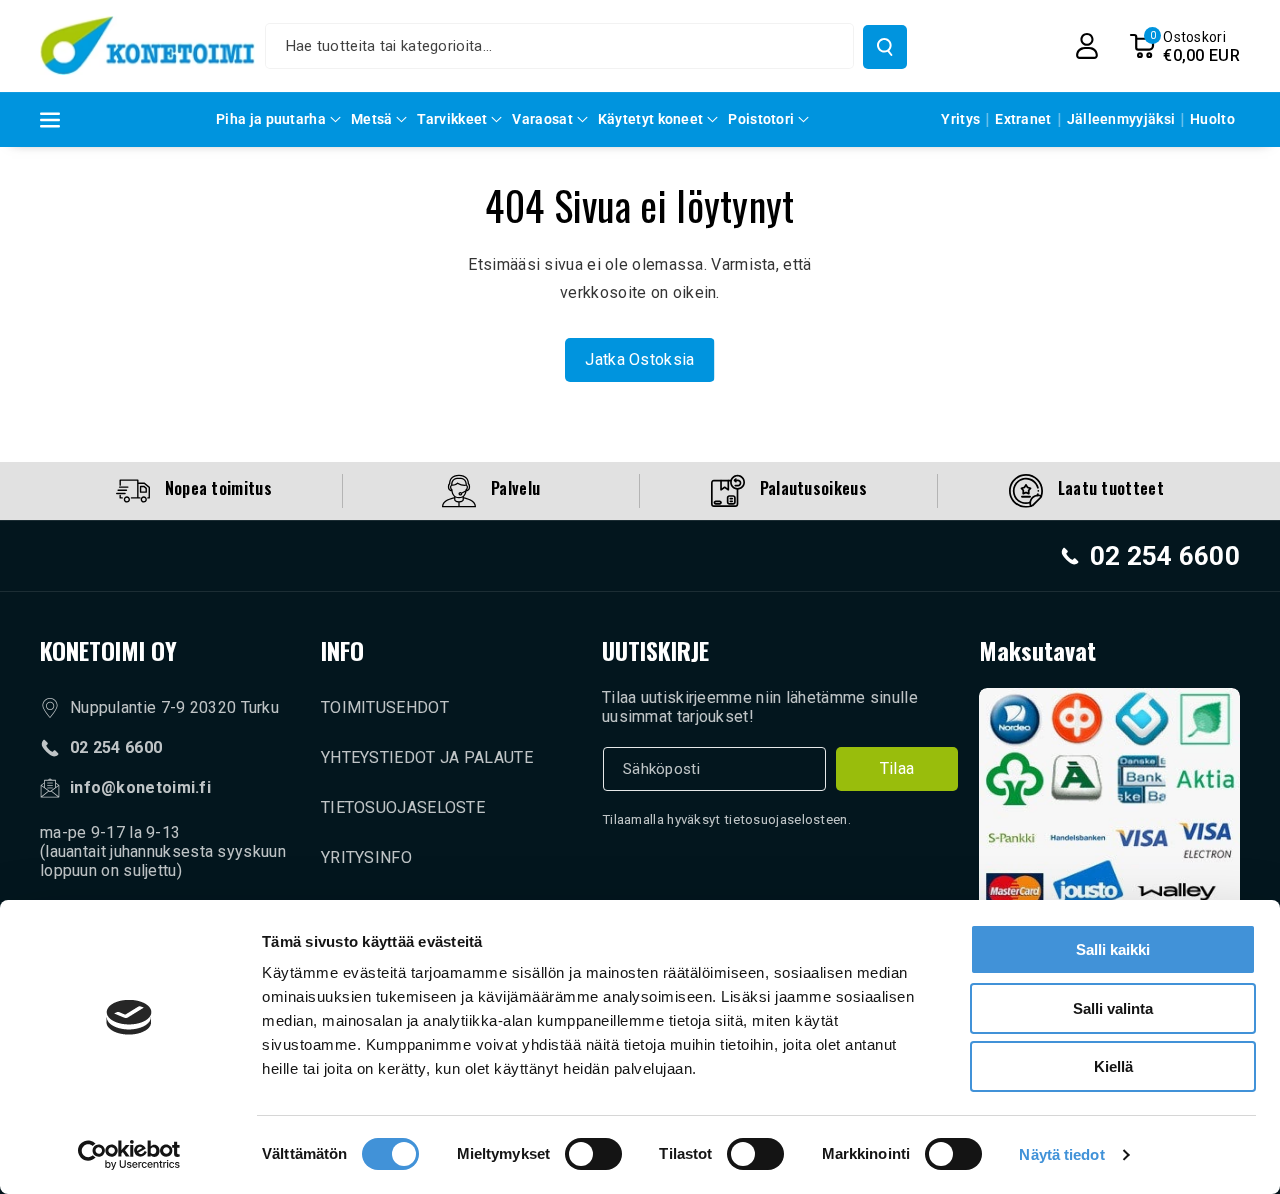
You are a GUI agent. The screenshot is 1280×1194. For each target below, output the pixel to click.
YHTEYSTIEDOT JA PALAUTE (427, 757)
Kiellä (1113, 1066)
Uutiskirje (655, 650)
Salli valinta (1113, 1008)
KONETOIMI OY (108, 650)
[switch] (593, 1154)
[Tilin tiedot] (1087, 46)
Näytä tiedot (1061, 1154)
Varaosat (542, 119)
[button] (1184, 46)
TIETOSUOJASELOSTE (403, 807)
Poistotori (761, 119)
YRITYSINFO (366, 857)
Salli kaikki (1113, 949)
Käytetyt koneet (651, 119)
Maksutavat (1037, 650)
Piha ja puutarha (271, 119)
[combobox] (560, 46)
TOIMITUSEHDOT (385, 707)
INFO (342, 650)
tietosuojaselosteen (786, 819)
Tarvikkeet (452, 119)
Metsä (372, 119)
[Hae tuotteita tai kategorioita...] (885, 47)
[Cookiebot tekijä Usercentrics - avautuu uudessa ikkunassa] (129, 1155)
